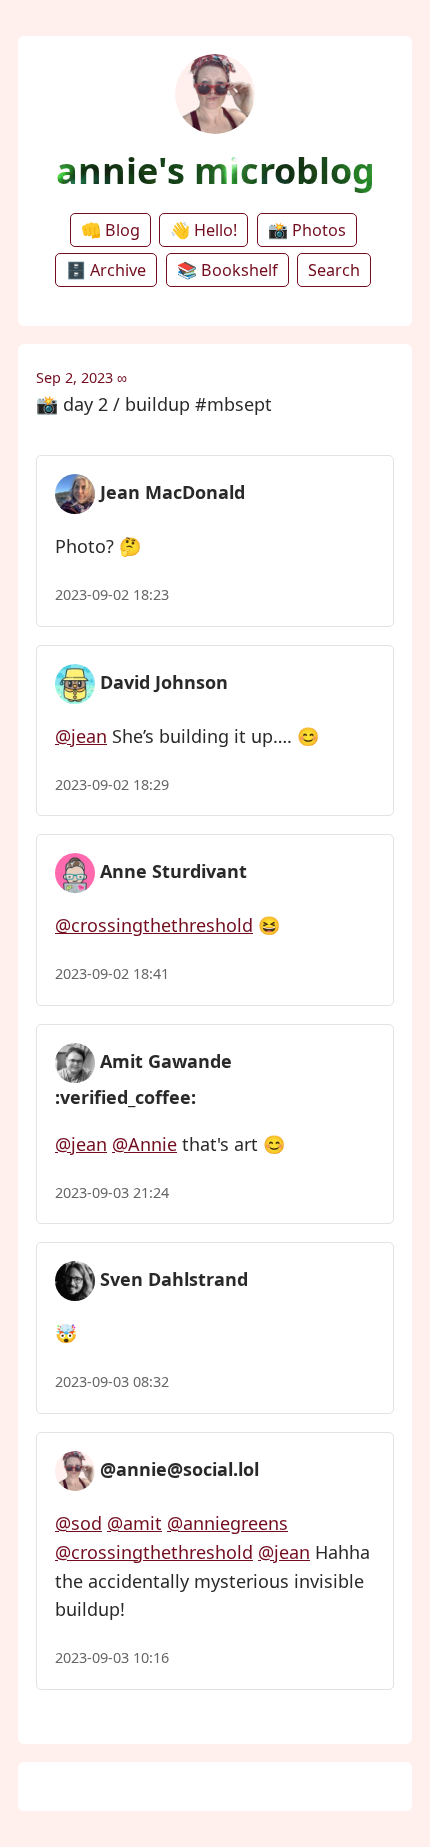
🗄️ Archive (106, 270)
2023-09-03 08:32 (112, 1381)
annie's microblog (215, 170)
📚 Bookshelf (227, 270)
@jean (81, 736)
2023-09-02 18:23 (112, 594)
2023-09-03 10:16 (112, 1657)
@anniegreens (227, 1523)
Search (334, 270)
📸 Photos (307, 230)
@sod (78, 1523)
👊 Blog (110, 230)
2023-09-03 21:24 (112, 1192)
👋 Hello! (203, 230)
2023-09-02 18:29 (112, 784)
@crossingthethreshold (154, 925)
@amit (134, 1523)
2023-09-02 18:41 (112, 973)
